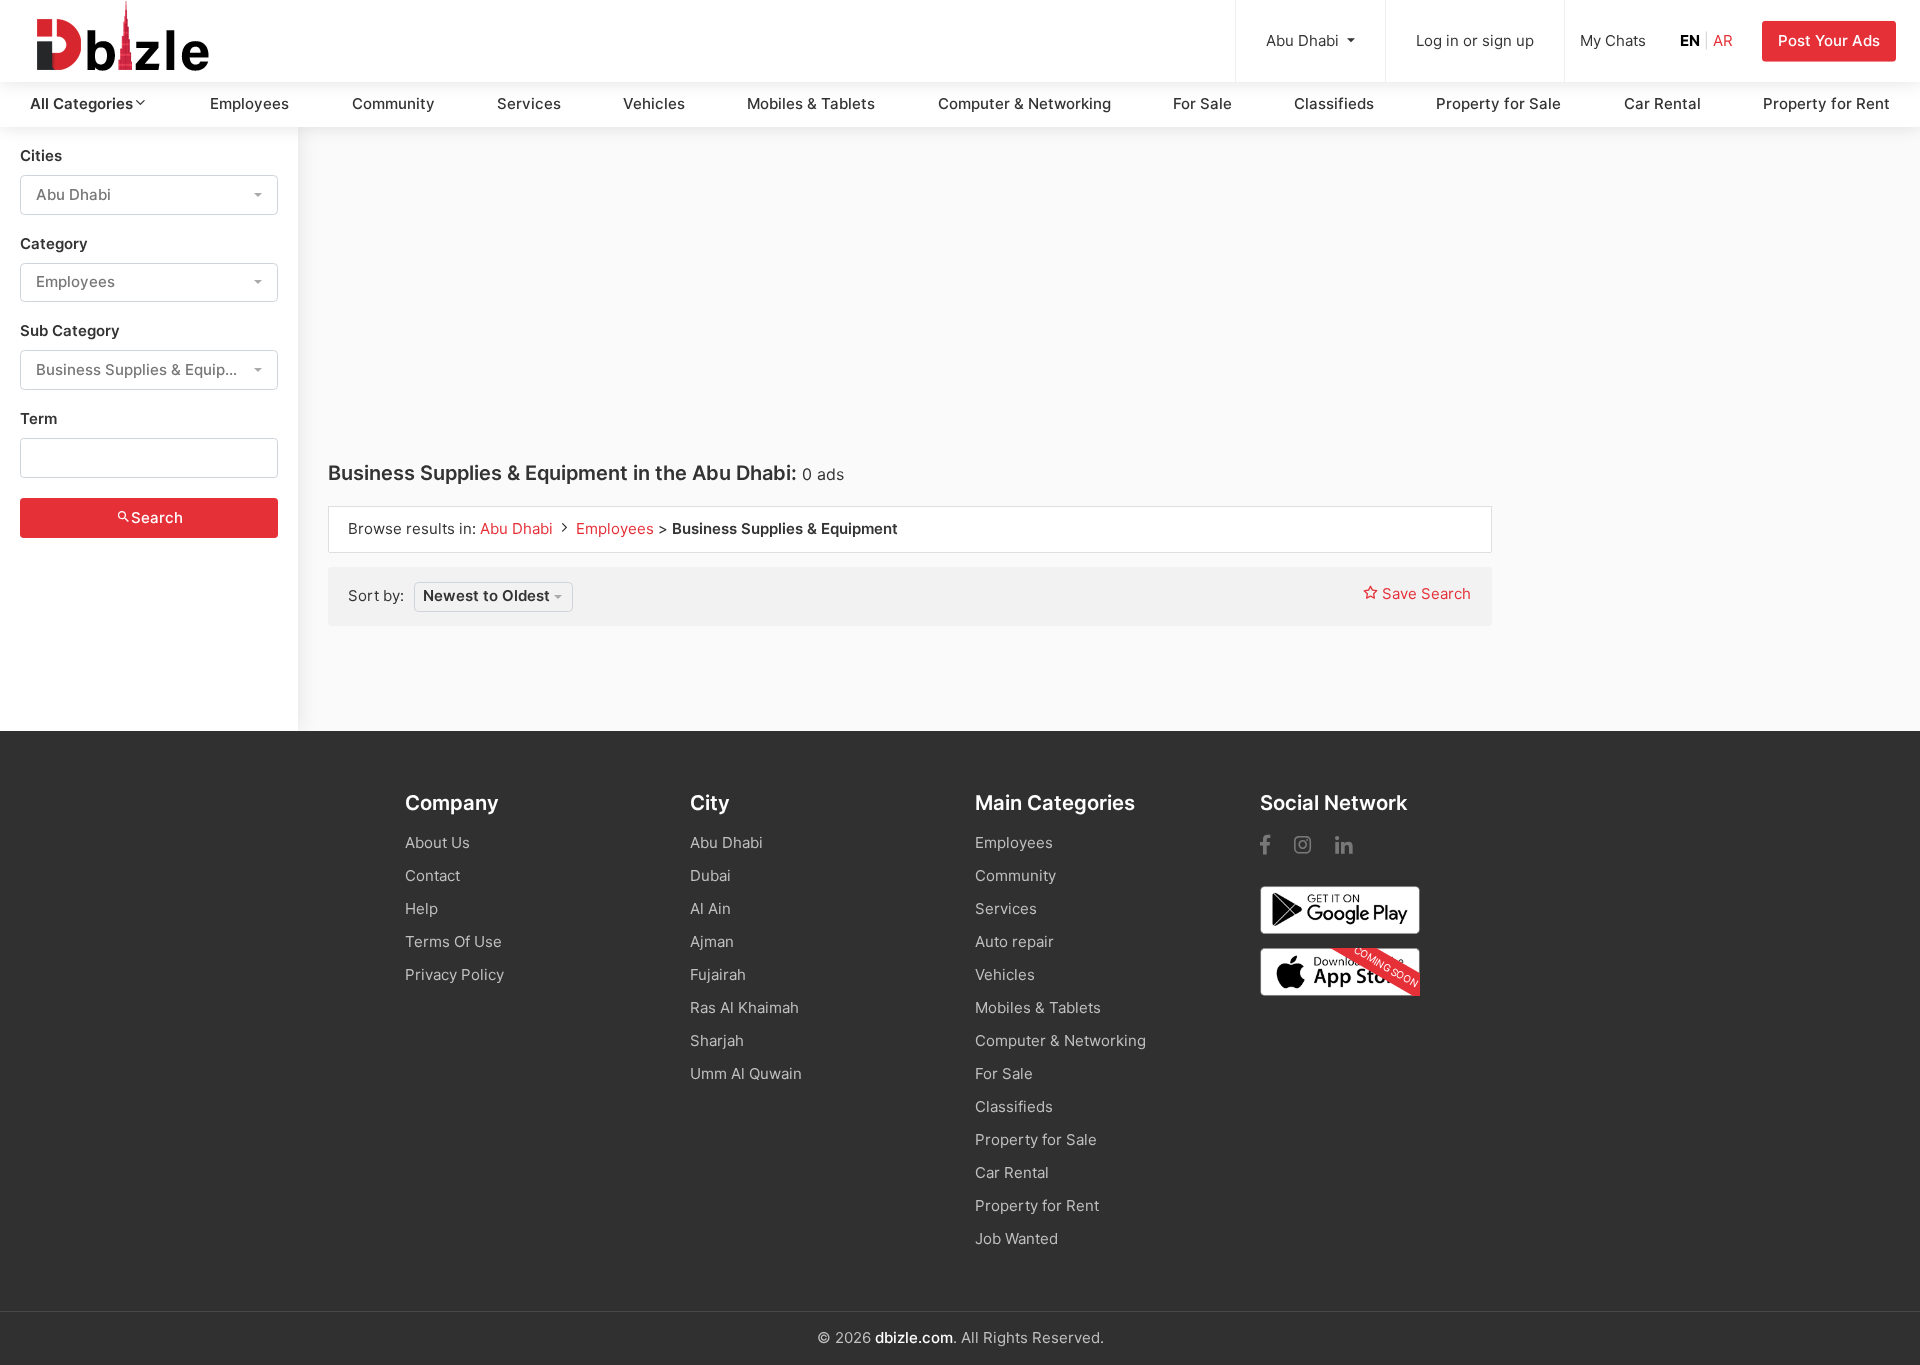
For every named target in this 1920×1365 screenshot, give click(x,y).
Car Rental (1662, 103)
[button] (149, 195)
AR (1723, 40)
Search (157, 517)
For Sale (1202, 103)
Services (529, 103)
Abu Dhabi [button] (1304, 40)
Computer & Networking (1024, 103)
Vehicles (654, 103)
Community (393, 103)
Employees (249, 103)
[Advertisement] (917, 307)
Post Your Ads (1829, 40)
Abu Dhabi (518, 528)
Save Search (1424, 593)
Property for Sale (1498, 103)
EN (1690, 40)
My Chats (1613, 40)
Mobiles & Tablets (811, 103)
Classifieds (1334, 103)
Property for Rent (1826, 103)
